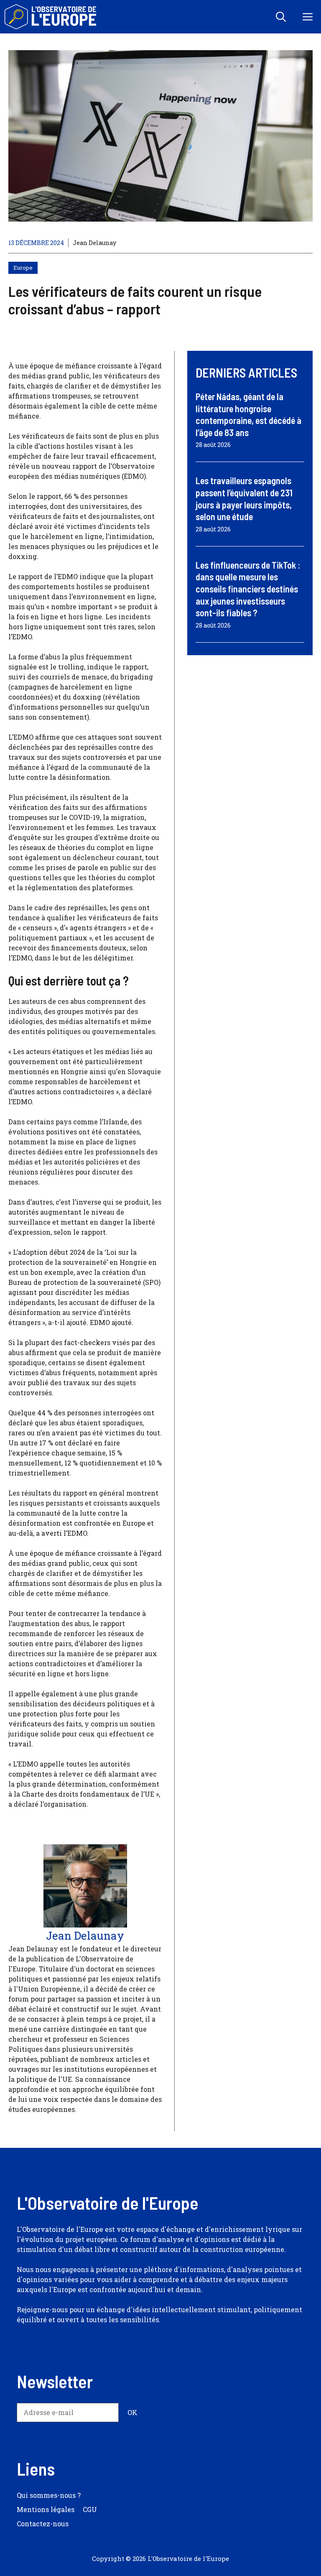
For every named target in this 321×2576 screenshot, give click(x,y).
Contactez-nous (43, 2524)
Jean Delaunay (94, 243)
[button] (281, 17)
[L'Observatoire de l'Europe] (51, 17)
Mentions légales (46, 2509)
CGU (90, 2509)
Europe (23, 268)
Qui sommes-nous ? (49, 2495)
